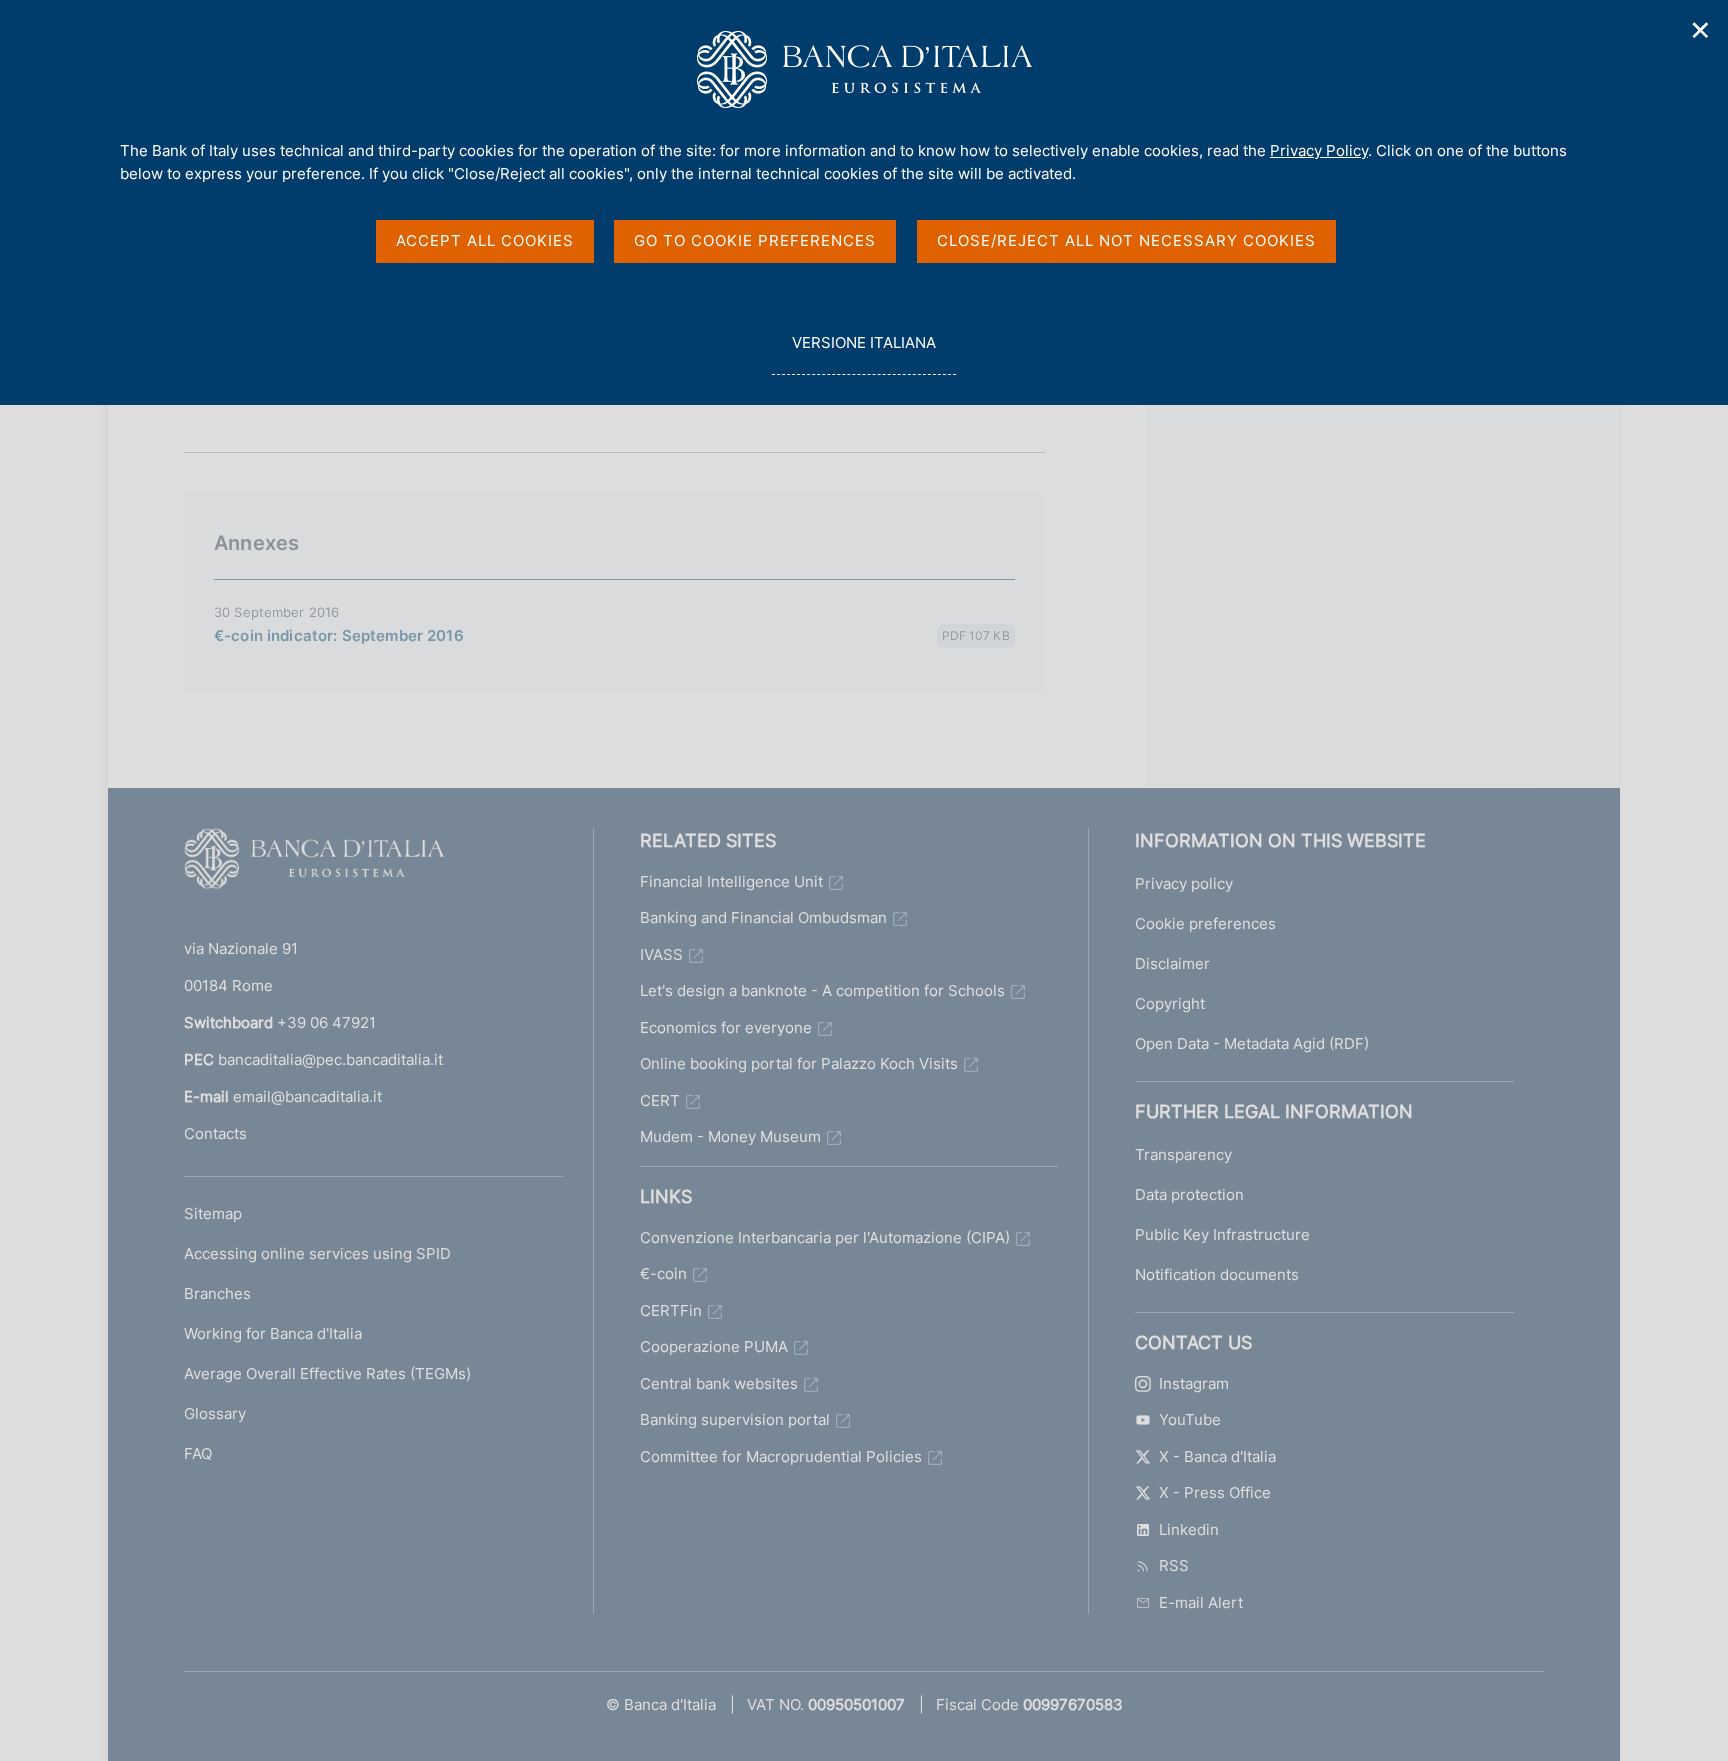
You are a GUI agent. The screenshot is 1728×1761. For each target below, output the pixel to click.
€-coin (663, 1273)
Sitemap (213, 1213)
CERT (660, 1100)
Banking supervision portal (735, 1419)
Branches (217, 1293)
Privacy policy (1184, 883)
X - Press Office (1215, 1492)
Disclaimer (1172, 963)
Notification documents (1217, 1274)
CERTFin (671, 1310)
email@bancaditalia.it (307, 1096)
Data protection (1189, 1194)
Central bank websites (719, 1383)
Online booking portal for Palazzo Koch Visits (799, 1063)
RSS (1174, 1565)
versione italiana (863, 354)
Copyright (1170, 1003)
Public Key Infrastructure (1222, 1234)
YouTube (1190, 1419)
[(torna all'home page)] (314, 863)
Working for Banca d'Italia (273, 1333)
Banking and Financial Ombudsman (763, 917)
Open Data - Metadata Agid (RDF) (1252, 1043)
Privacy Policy (1319, 150)
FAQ (198, 1453)
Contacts (215, 1133)
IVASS (661, 954)
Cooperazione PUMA (714, 1346)
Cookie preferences (1205, 923)
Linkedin (1189, 1529)
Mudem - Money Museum (730, 1136)
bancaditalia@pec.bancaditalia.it (330, 1059)
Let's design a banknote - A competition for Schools (822, 990)
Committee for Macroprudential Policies (781, 1456)
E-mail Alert (1201, 1602)
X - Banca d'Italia (1217, 1456)
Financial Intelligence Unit (731, 881)
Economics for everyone (726, 1027)
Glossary (215, 1413)
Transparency (1183, 1154)
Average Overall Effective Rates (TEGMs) (327, 1373)
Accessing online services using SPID (317, 1253)
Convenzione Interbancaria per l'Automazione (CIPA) (825, 1237)
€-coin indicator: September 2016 (339, 635)
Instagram (1194, 1383)
